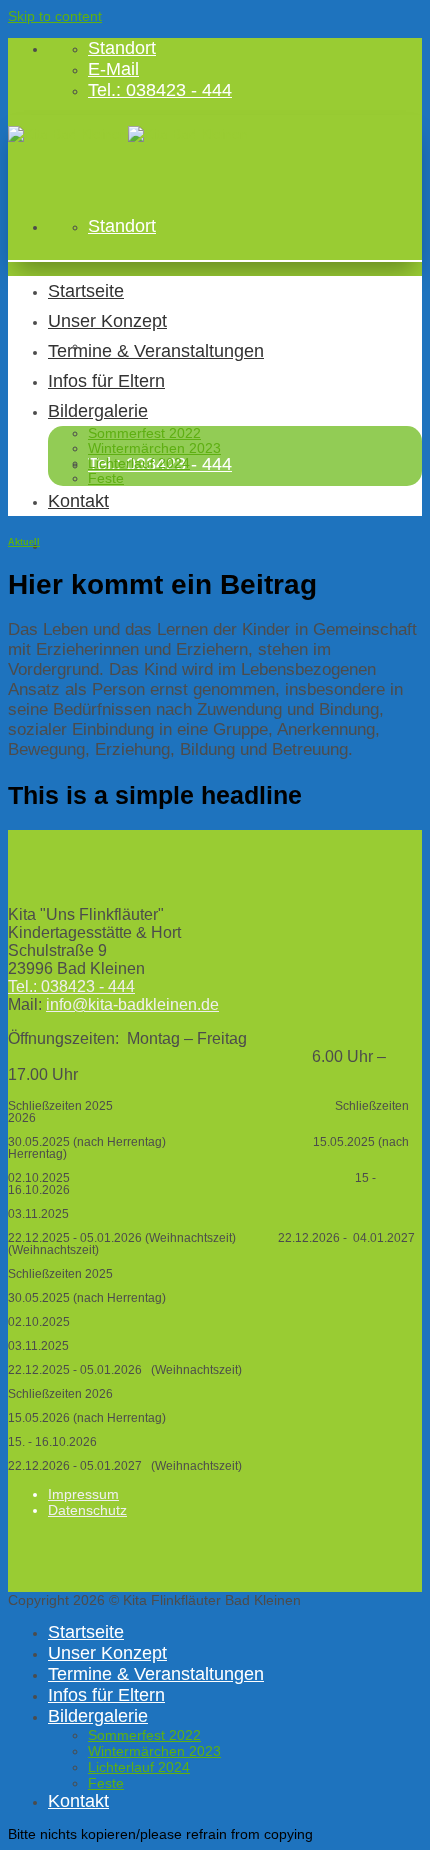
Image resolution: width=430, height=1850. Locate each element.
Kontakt (78, 501)
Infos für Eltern (106, 381)
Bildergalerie (98, 411)
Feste (106, 478)
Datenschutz (87, 1510)
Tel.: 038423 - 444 (71, 986)
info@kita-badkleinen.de (132, 1004)
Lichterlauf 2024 (139, 463)
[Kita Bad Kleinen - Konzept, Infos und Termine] (128, 134)
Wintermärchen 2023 (154, 448)
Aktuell (24, 542)
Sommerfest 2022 (144, 433)
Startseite (86, 291)
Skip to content (55, 16)
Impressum (83, 1494)
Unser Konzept (107, 321)
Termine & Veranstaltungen (156, 351)
